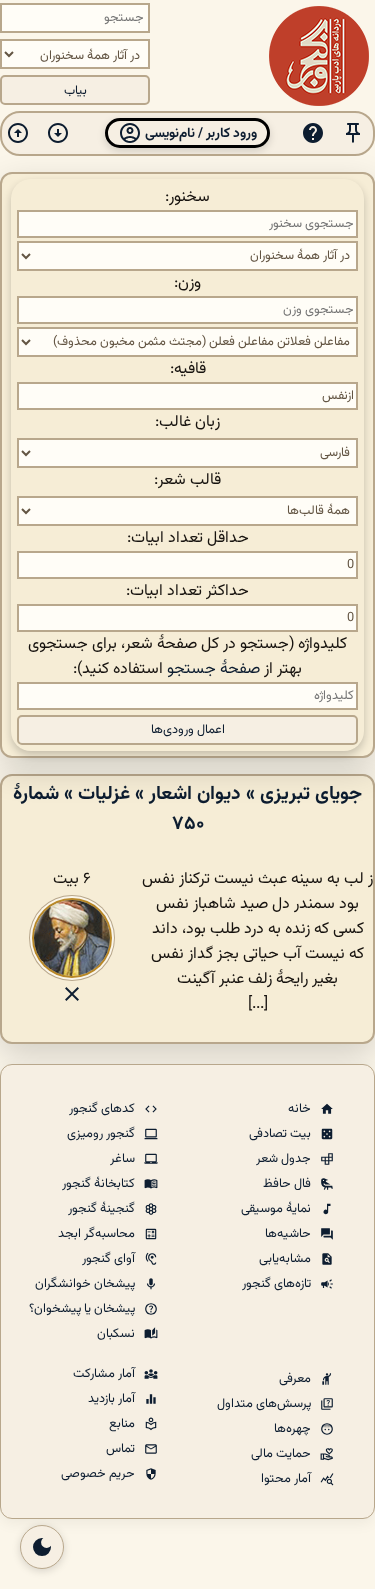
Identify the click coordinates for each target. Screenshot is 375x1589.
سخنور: (187, 197)
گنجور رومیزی (102, 1134)
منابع (123, 1424)
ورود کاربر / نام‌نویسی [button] (199, 133)
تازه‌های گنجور (278, 1284)
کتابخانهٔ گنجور (100, 1184)
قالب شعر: (187, 480)
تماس (122, 1449)
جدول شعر (285, 1159)
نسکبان (117, 1334)
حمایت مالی (282, 1454)
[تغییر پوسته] (42, 1547)
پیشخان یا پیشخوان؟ (83, 1309)
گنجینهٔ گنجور (103, 1209)
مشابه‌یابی (286, 1259)
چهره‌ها (294, 1429)
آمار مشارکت (105, 1374)
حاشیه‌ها (289, 1234)
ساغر (124, 1159)
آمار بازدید (113, 1399)
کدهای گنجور (103, 1109)
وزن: (187, 283)
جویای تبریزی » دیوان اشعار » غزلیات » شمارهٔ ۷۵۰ (187, 809)
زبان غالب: (187, 422)
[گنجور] (319, 56)
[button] (353, 133)
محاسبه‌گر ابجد (98, 1234)
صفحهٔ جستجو (213, 669)
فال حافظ (288, 1184)
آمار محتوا (287, 1479)
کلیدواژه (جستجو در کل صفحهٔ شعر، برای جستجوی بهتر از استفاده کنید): (187, 657)
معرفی (296, 1379)
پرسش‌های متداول (265, 1404)
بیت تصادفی (281, 1134)
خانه (301, 1109)
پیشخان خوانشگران (86, 1284)
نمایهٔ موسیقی (277, 1209)
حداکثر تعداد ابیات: (187, 591)
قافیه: (188, 369)
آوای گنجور (110, 1259)
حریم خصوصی (99, 1474)
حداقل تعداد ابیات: (188, 538)
